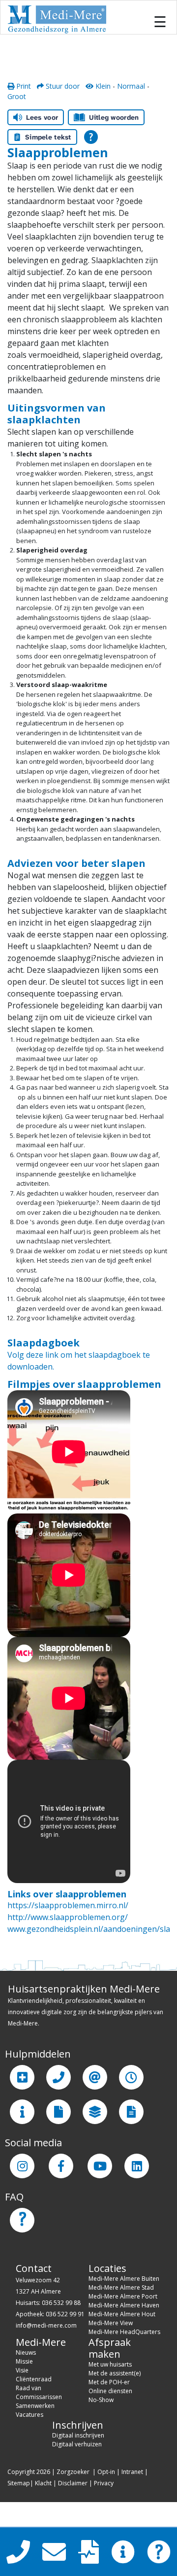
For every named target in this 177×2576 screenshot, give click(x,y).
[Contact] (59, 2077)
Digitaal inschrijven (78, 2435)
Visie (22, 2370)
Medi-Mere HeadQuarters (124, 2332)
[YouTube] (100, 2166)
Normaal (131, 86)
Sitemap (19, 2483)
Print (23, 86)
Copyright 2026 (29, 2472)
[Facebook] (61, 2166)
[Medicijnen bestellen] (131, 2112)
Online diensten (110, 2391)
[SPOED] (22, 2077)
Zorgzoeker (73, 2472)
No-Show (101, 2400)
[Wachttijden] (131, 2077)
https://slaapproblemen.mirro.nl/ (68, 1905)
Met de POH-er (109, 2382)
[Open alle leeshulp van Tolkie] (91, 137)
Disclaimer (73, 2483)
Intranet (132, 2472)
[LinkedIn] (137, 2166)
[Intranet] (95, 2112)
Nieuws (26, 2353)
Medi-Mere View (111, 2323)
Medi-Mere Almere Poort (123, 2296)
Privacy (104, 2483)
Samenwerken (35, 2406)
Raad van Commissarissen (39, 2392)
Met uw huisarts (110, 2364)
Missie (24, 2361)
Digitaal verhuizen (77, 2444)
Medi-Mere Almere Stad (121, 2287)
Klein (102, 86)
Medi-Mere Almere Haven (124, 2305)
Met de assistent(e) (115, 2373)
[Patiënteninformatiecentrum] (22, 2112)
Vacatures (29, 2415)
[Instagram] (22, 2166)
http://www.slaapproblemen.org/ (68, 1917)
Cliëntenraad (34, 2379)
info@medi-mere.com (46, 2325)
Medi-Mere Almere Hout (122, 2314)
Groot (17, 96)
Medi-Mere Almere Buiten (124, 2279)
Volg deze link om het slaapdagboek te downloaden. (79, 1361)
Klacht (43, 2483)
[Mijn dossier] (59, 2112)
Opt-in (106, 2472)
